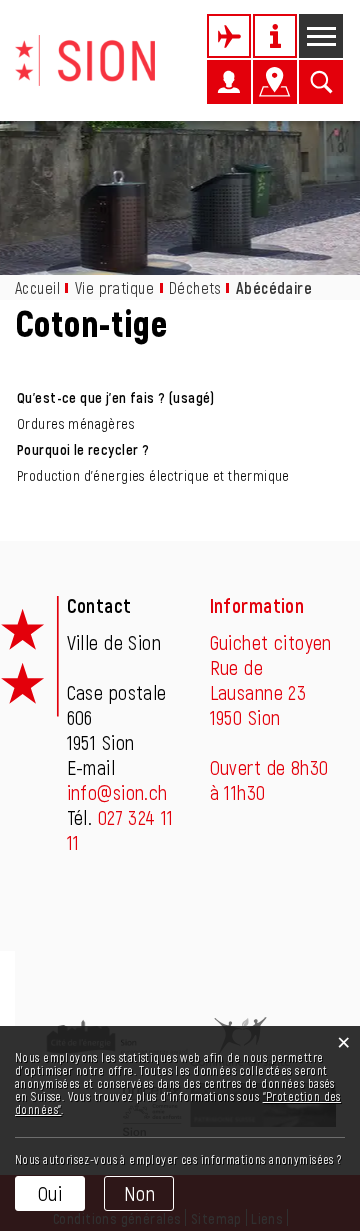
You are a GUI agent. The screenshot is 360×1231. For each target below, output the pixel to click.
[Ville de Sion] (85, 58)
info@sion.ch (117, 792)
